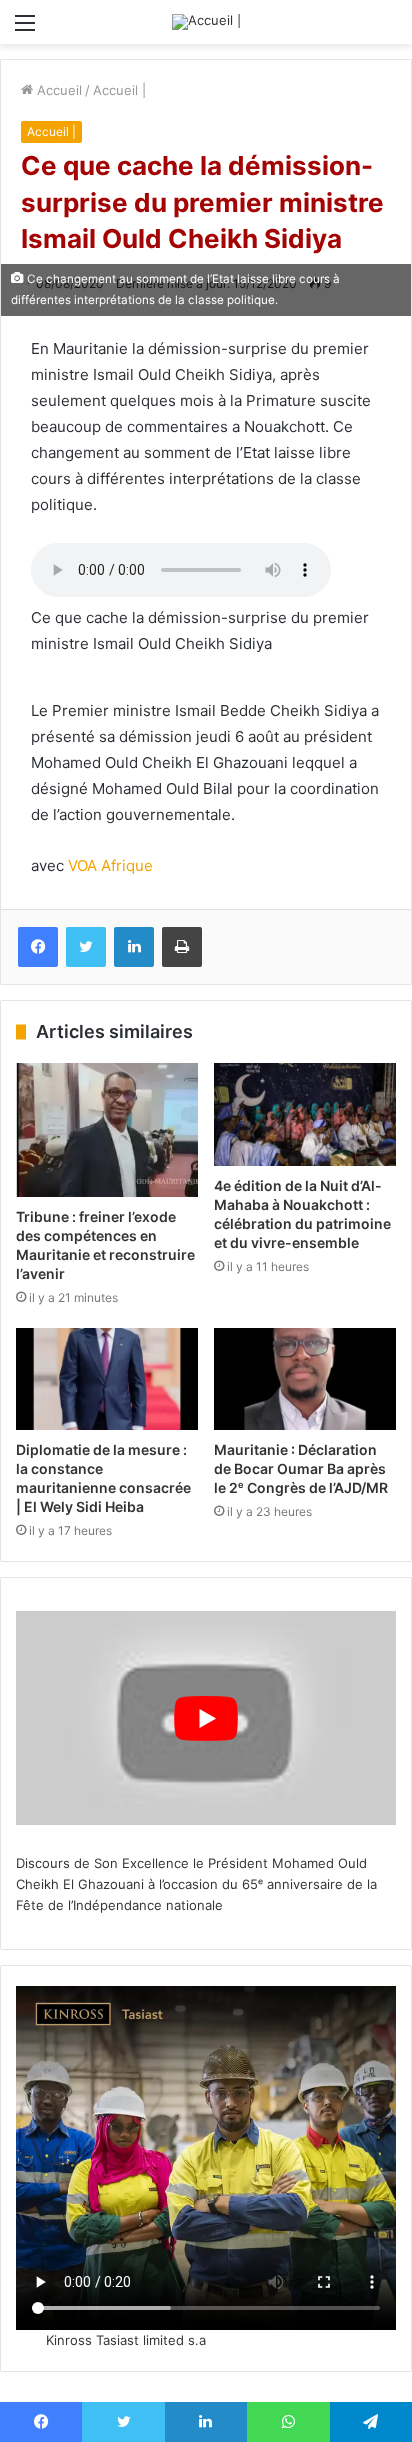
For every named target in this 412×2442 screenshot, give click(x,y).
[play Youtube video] (206, 1718)
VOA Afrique (110, 865)
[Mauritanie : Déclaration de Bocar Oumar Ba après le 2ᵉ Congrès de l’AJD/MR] (305, 1379)
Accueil (57, 90)
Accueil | (119, 90)
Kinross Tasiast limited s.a (126, 2340)
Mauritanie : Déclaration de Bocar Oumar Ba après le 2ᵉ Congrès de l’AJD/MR (301, 1468)
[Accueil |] (206, 22)
